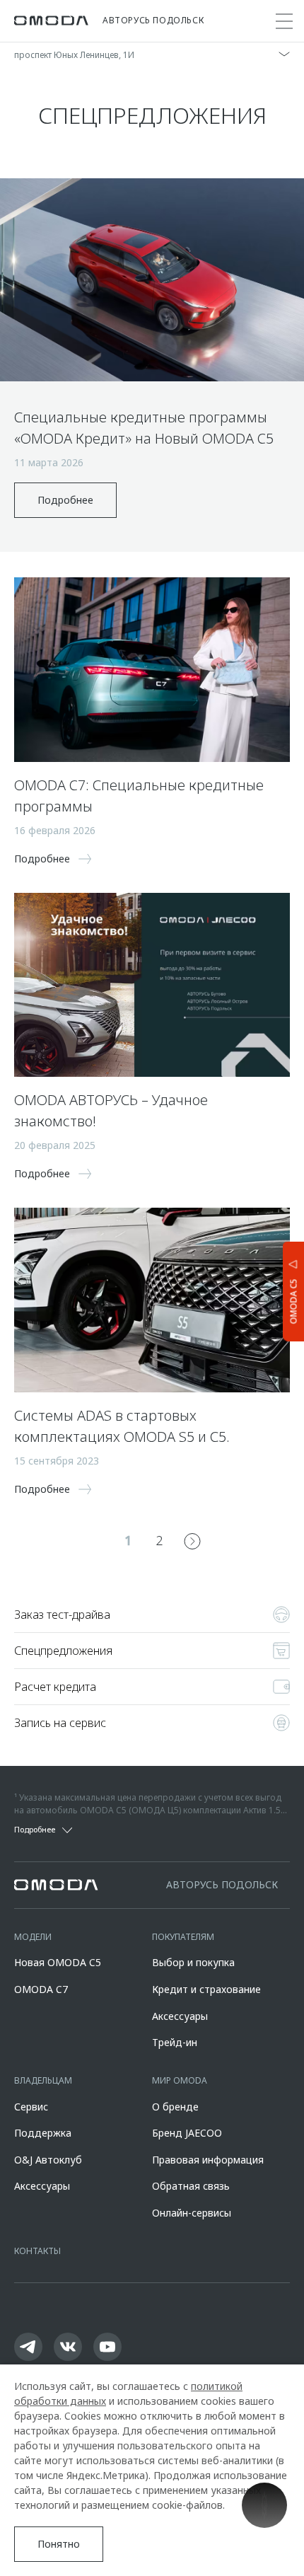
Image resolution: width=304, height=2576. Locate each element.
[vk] (68, 2347)
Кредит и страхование (206, 1989)
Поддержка (43, 2133)
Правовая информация (208, 2160)
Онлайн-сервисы (192, 2213)
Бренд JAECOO (187, 2133)
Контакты (37, 2251)
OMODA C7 (41, 1989)
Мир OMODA (180, 2080)
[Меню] (284, 21)
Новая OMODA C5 (58, 1962)
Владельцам (43, 2080)
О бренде (175, 2107)
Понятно (59, 2544)
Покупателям (183, 1937)
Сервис (31, 2107)
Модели (33, 1937)
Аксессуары (180, 2016)
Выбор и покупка (193, 1962)
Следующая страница (192, 1541)
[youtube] (107, 2347)
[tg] (28, 2347)
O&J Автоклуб (48, 2160)
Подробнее (65, 500)
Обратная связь (191, 2186)
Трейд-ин (175, 2042)
